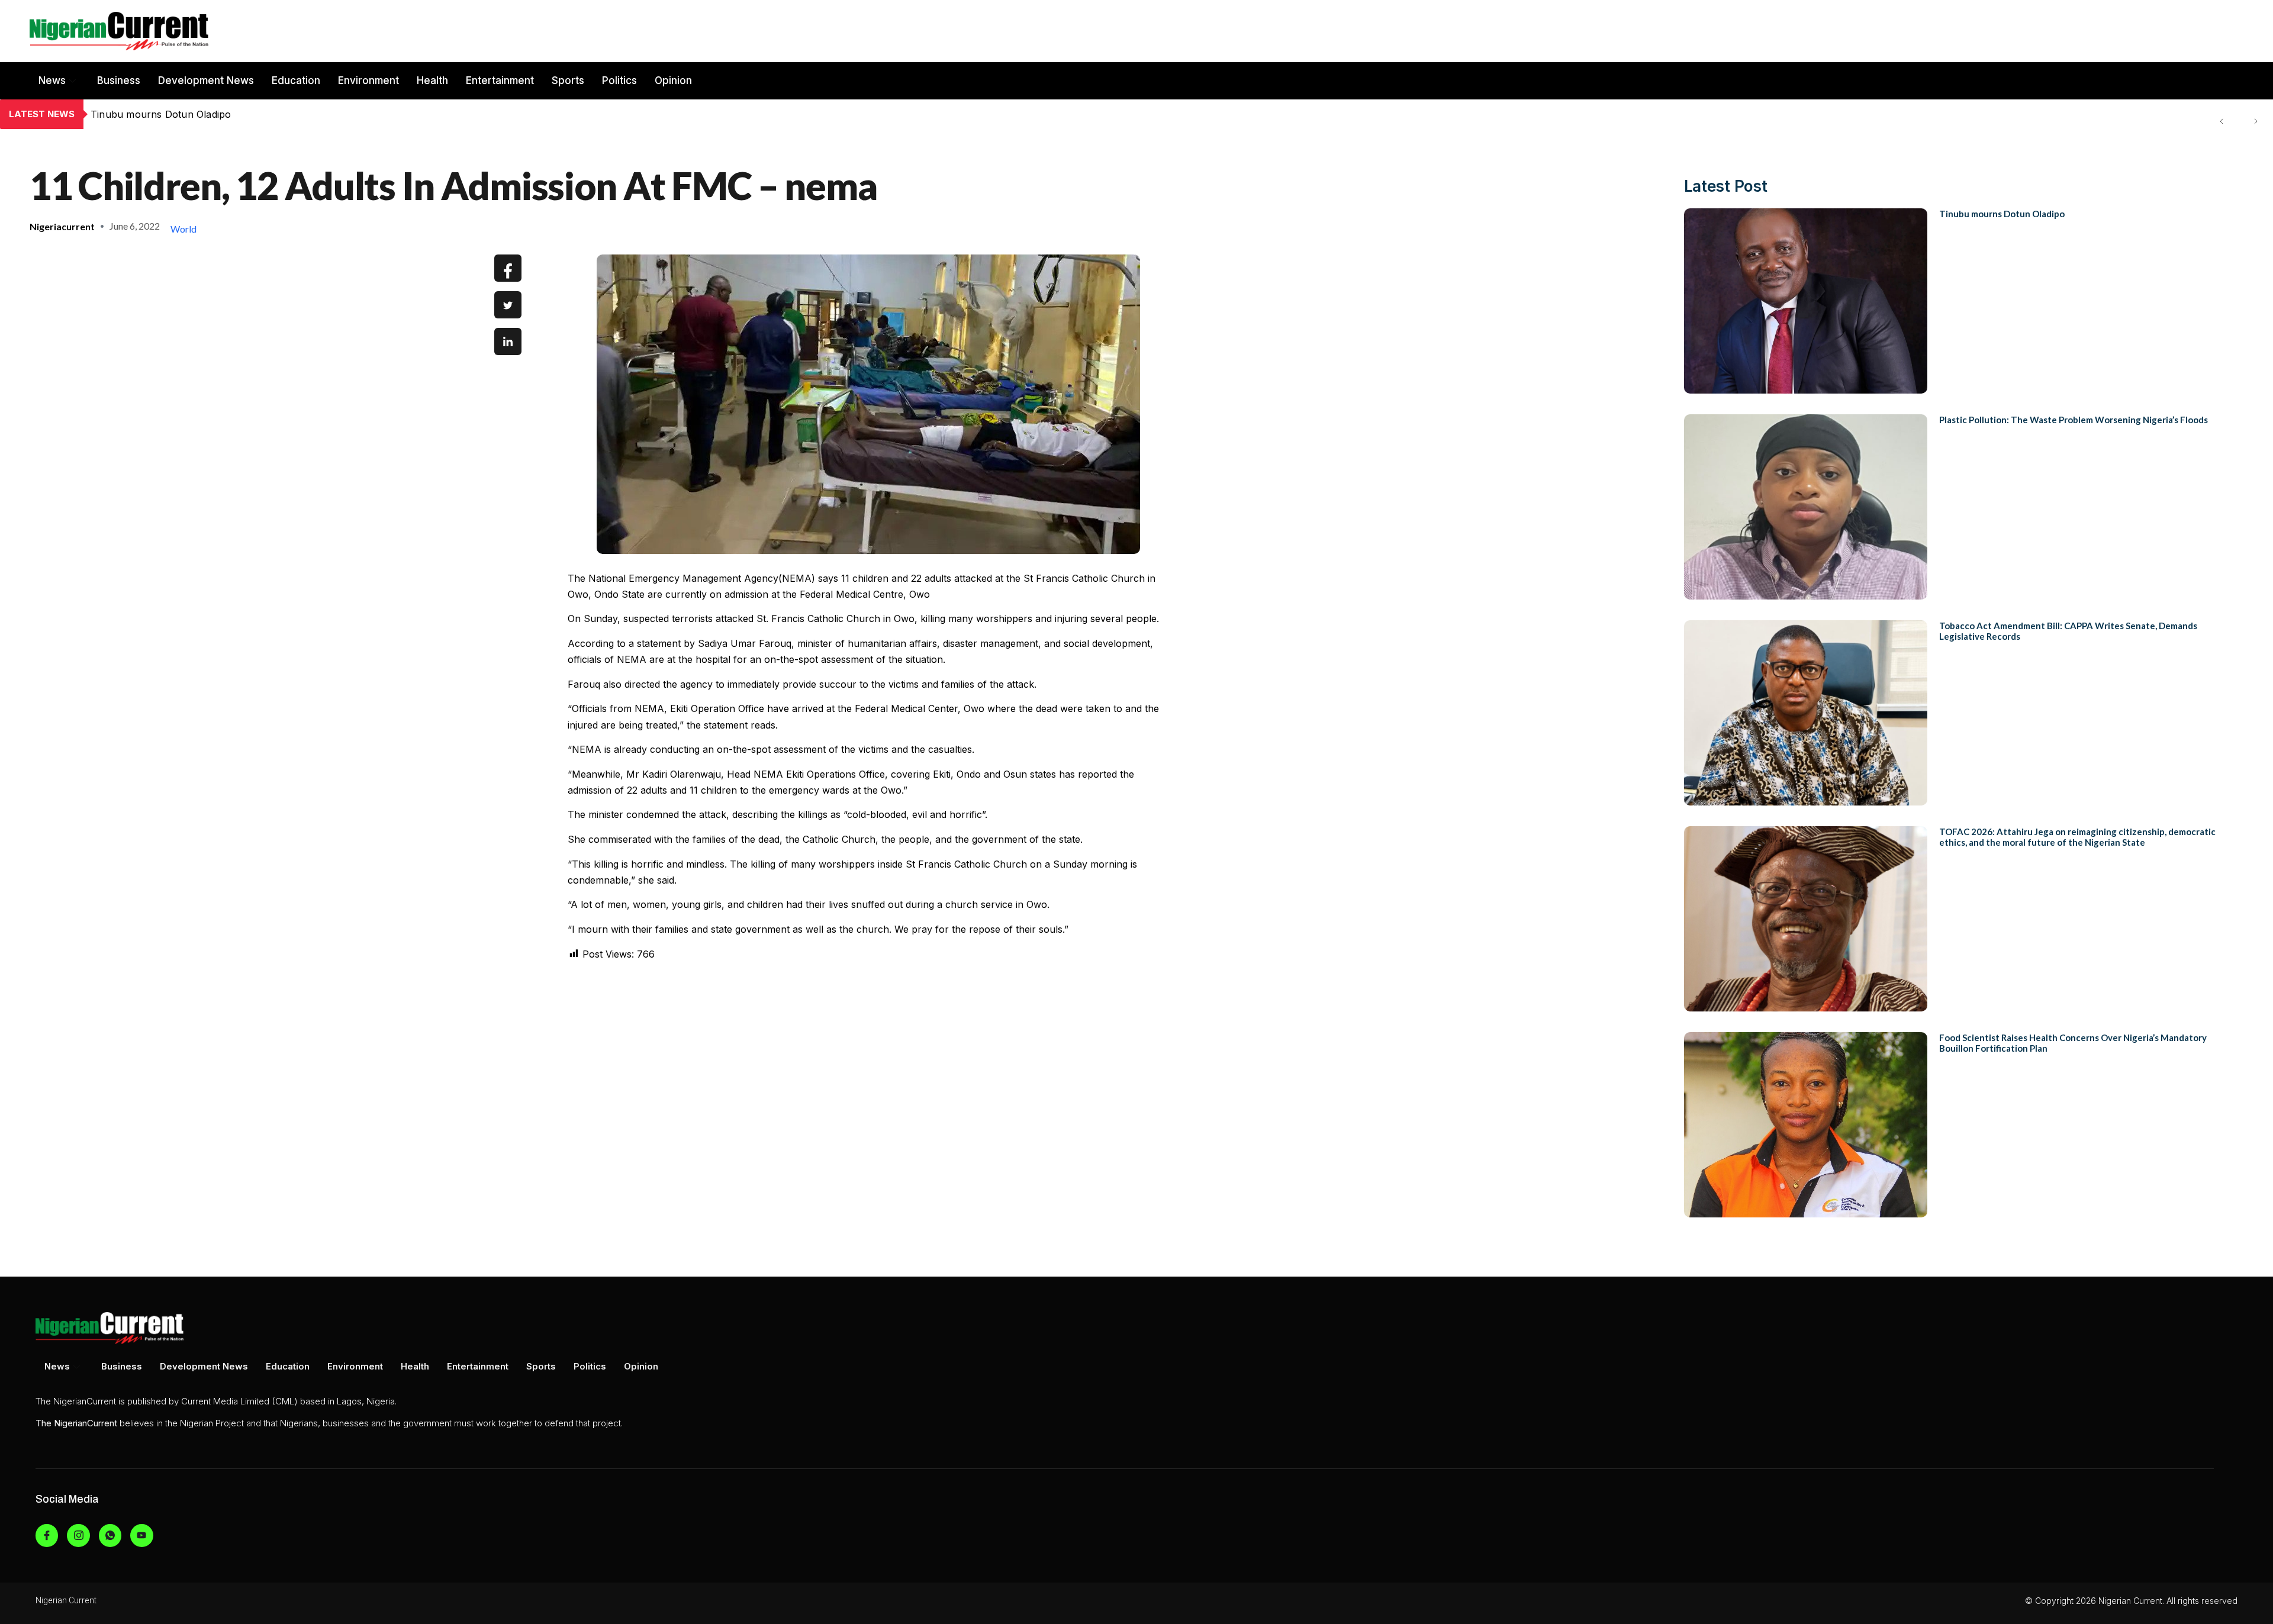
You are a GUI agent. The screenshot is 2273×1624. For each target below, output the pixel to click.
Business (119, 80)
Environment (368, 80)
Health (432, 80)
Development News (206, 80)
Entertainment (500, 80)
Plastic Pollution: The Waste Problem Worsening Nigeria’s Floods (240, 114)
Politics (619, 80)
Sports (568, 80)
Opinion (673, 80)
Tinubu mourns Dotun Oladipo (2002, 214)
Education (296, 80)
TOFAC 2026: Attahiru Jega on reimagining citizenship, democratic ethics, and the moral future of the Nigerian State (2077, 837)
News (52, 80)
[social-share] (508, 268)
